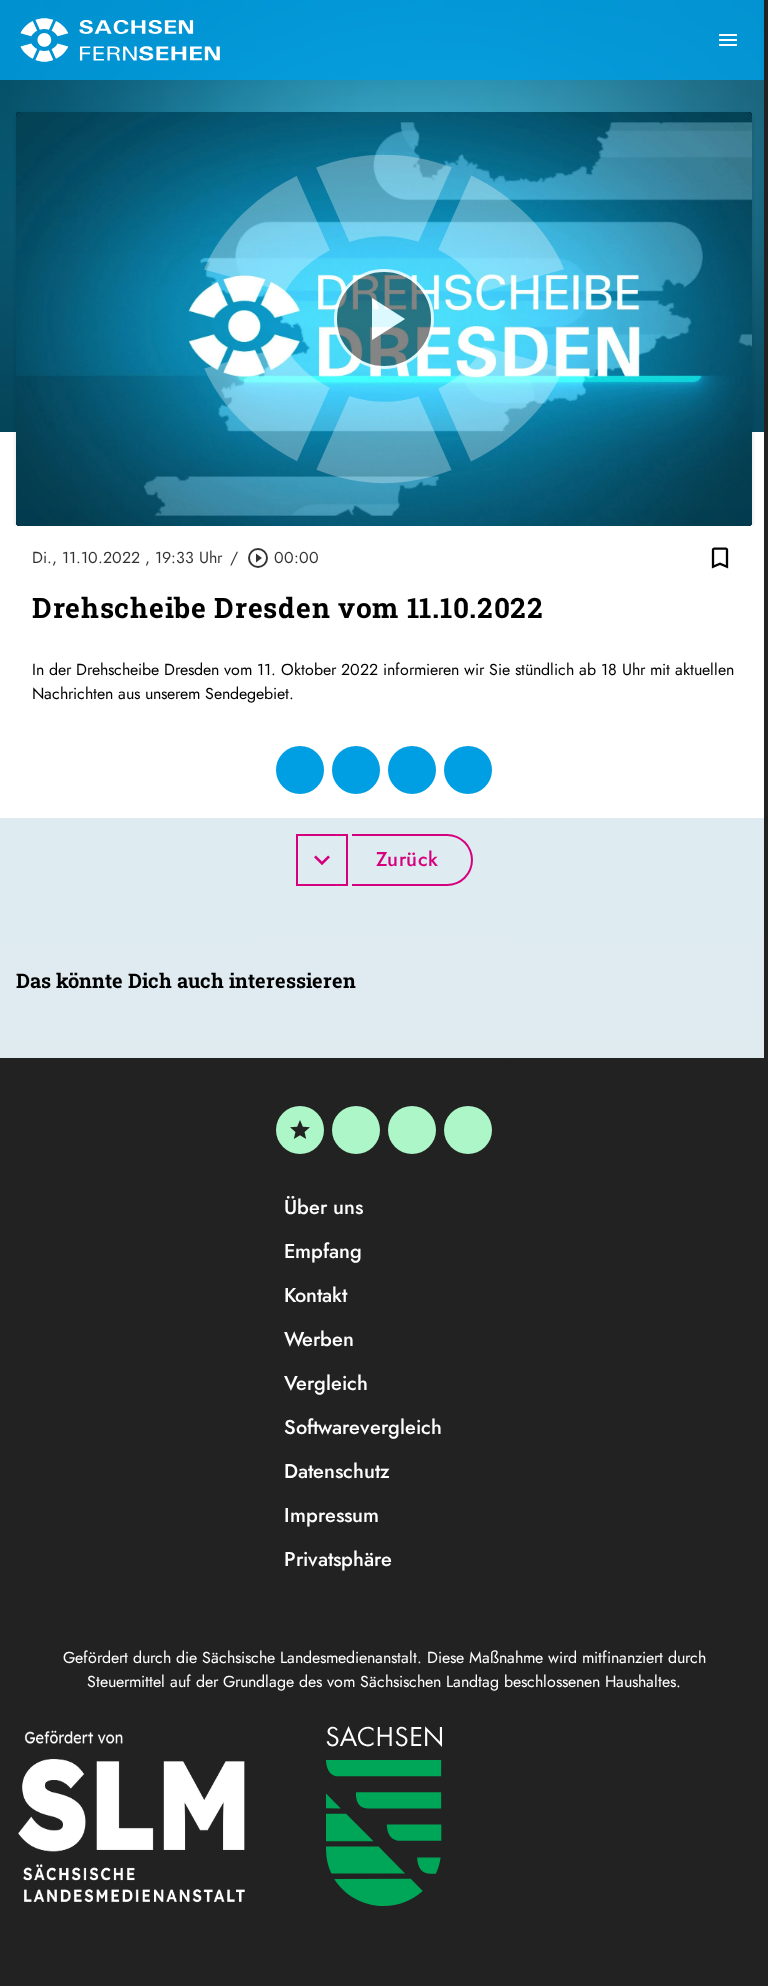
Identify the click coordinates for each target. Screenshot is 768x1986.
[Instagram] (412, 1130)
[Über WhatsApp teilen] (412, 770)
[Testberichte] (300, 1130)
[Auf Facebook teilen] (300, 770)
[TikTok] (468, 1130)
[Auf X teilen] (356, 770)
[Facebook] (356, 1130)
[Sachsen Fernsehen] (120, 40)
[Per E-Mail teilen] (468, 770)
